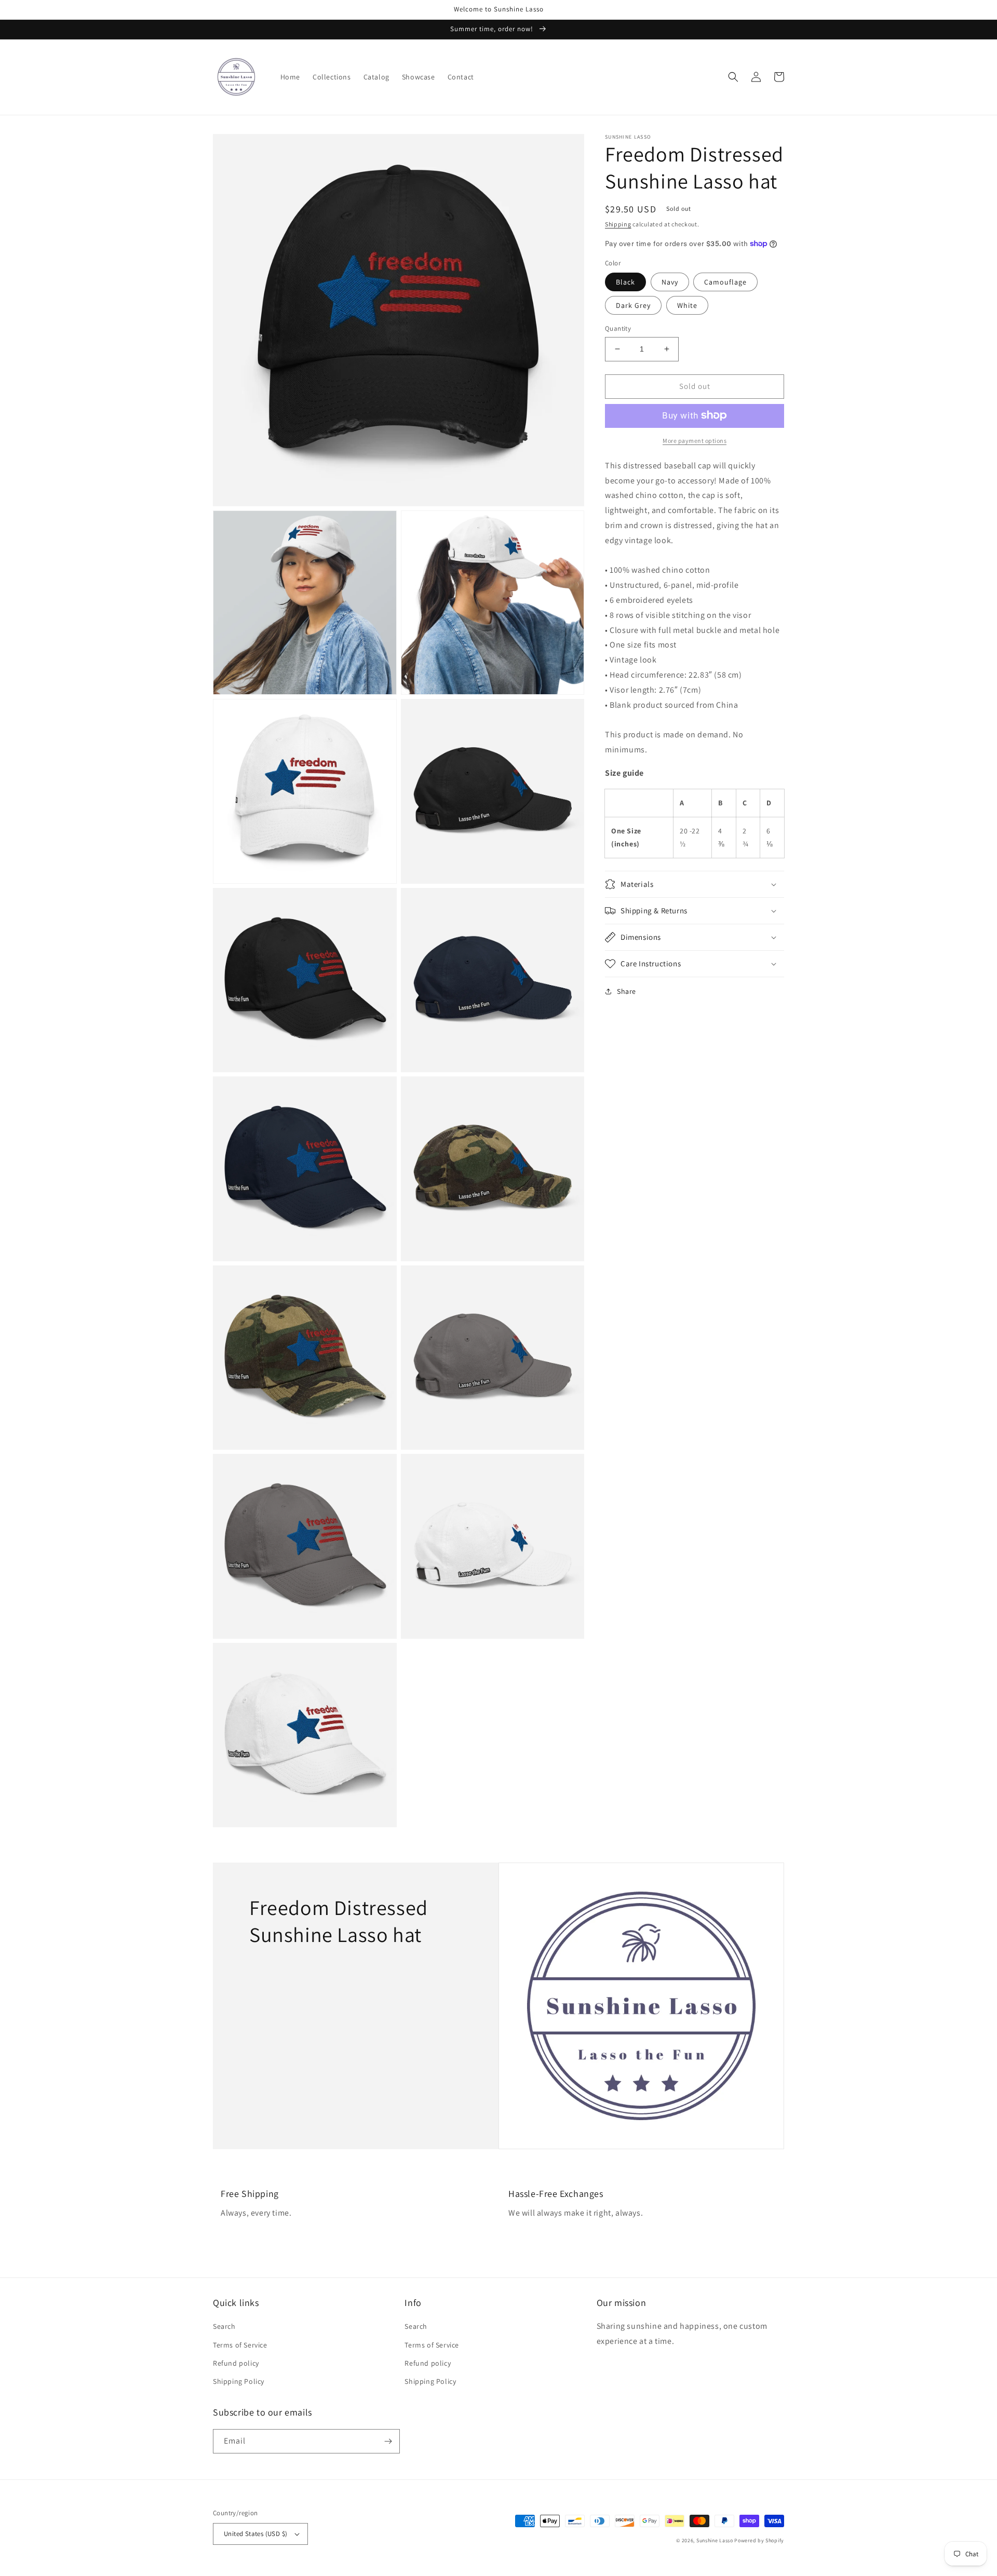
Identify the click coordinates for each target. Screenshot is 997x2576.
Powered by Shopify (759, 2540)
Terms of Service (240, 2345)
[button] (733, 77)
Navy (670, 282)
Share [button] (627, 991)
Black (625, 282)
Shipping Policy (239, 2381)
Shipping (618, 224)
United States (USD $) (255, 2534)
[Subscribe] (388, 2441)
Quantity (618, 328)
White (687, 305)
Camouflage (725, 282)
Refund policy (236, 2363)
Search (224, 2326)
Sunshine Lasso (715, 2540)
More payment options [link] (695, 440)
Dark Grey (633, 305)
